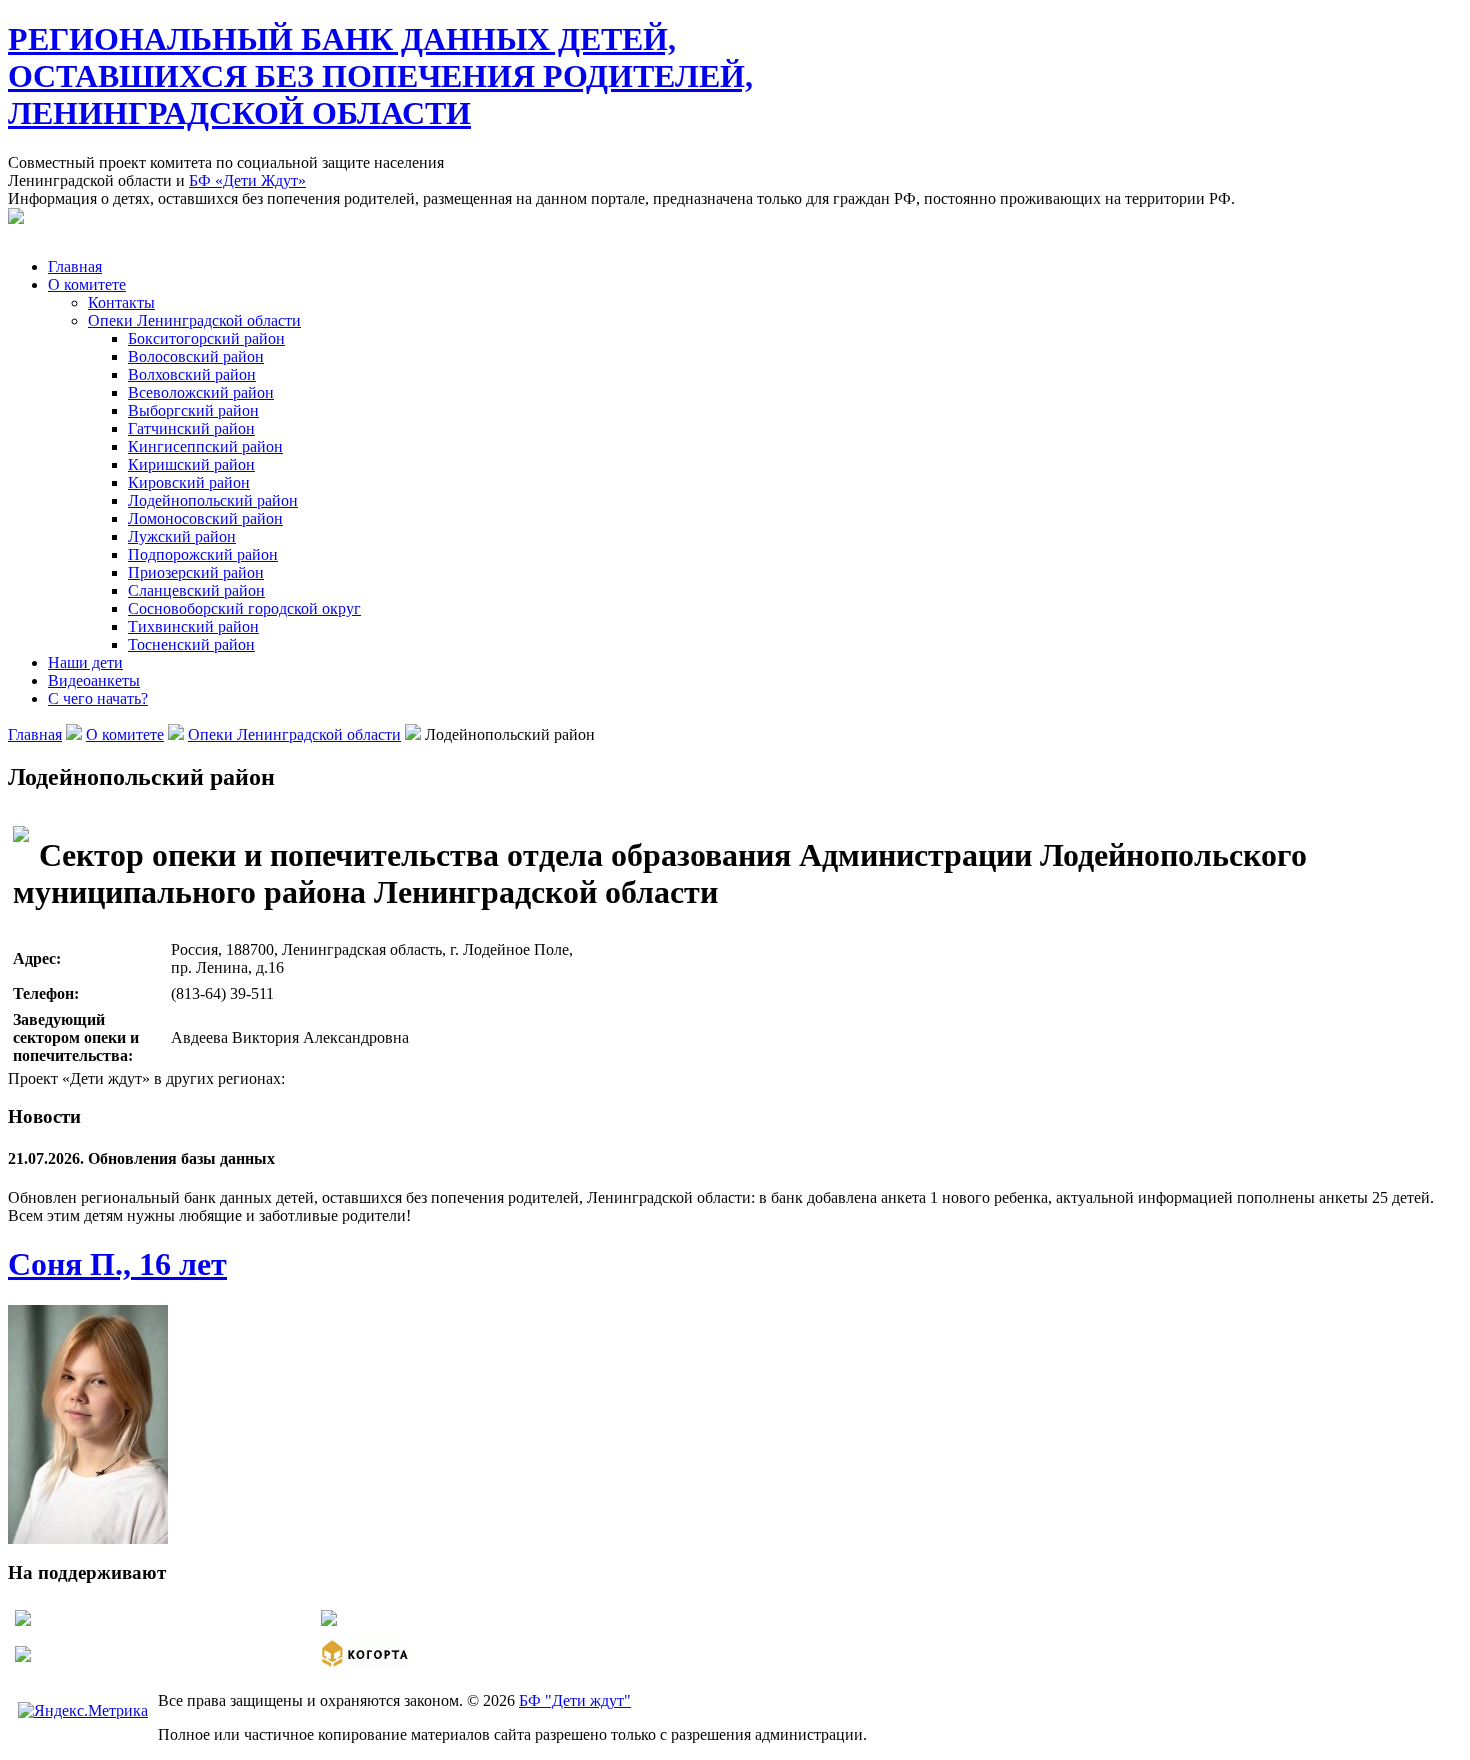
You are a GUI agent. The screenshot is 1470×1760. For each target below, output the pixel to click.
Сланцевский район (196, 590)
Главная (75, 266)
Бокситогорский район (206, 338)
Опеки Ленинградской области (194, 320)
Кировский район (189, 482)
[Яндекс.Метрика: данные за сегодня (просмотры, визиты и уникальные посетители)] (83, 1711)
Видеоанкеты (94, 680)
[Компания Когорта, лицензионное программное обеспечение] (365, 1663)
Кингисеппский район (205, 446)
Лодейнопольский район (213, 500)
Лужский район (182, 536)
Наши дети (85, 662)
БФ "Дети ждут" (575, 1700)
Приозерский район (196, 572)
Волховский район (192, 374)
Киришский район (191, 464)
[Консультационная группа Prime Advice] (329, 1620)
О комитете (87, 284)
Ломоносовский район (205, 518)
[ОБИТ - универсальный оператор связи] (23, 1656)
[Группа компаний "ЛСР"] (23, 1620)
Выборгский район (193, 410)
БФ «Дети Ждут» (247, 180)
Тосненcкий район (191, 644)
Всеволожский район (201, 392)
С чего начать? (98, 698)
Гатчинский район (191, 428)
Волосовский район (196, 356)
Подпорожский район (203, 554)
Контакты (121, 302)
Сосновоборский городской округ (244, 608)
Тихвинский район (193, 626)
